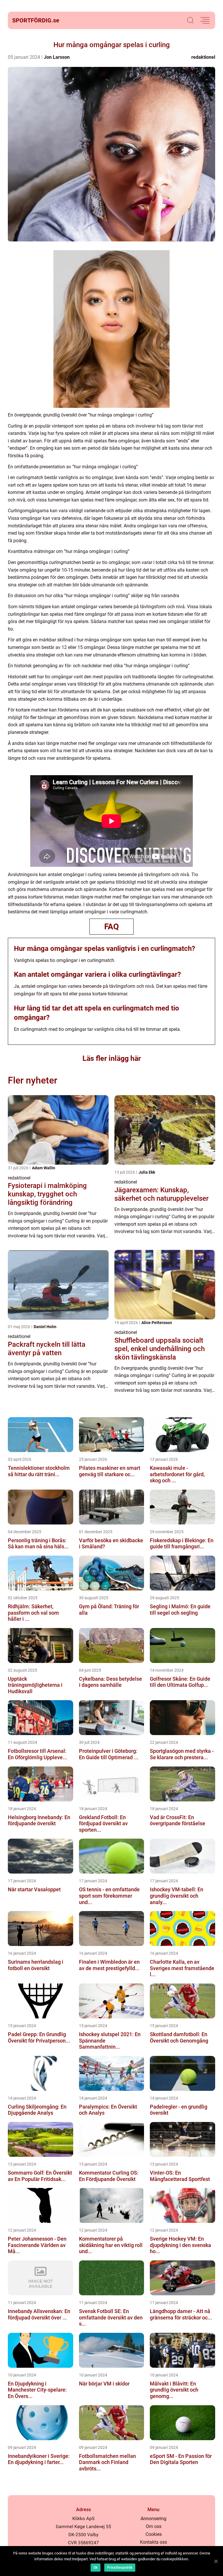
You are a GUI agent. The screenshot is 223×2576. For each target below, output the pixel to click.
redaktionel (203, 57)
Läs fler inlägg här (112, 1058)
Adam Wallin (44, 1168)
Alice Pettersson (157, 1323)
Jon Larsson (57, 57)
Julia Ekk (147, 1172)
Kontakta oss (153, 2542)
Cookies (154, 2534)
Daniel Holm (45, 1327)
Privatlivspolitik (120, 2568)
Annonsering (153, 2519)
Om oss (154, 2526)
